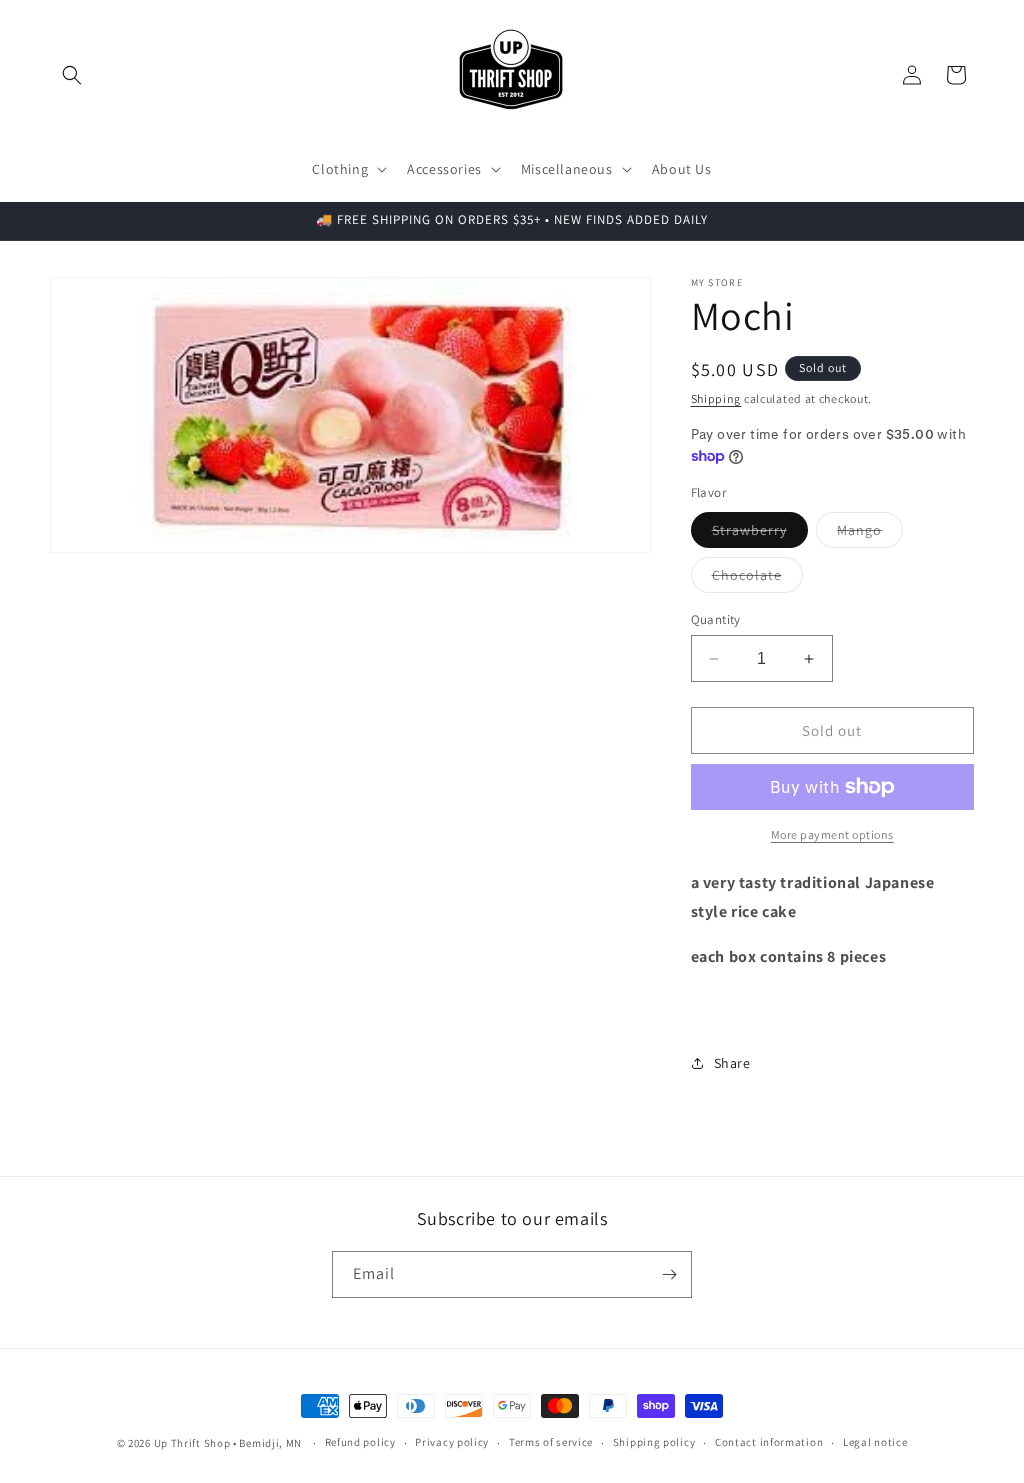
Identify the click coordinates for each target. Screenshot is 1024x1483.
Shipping (716, 398)
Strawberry (760, 534)
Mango (870, 534)
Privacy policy (452, 1442)
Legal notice (875, 1442)
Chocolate (757, 579)
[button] (72, 75)
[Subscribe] (669, 1274)
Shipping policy (654, 1442)
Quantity (716, 619)
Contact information (769, 1442)
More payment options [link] (832, 834)
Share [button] (732, 1063)
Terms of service (551, 1442)
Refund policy (360, 1442)
